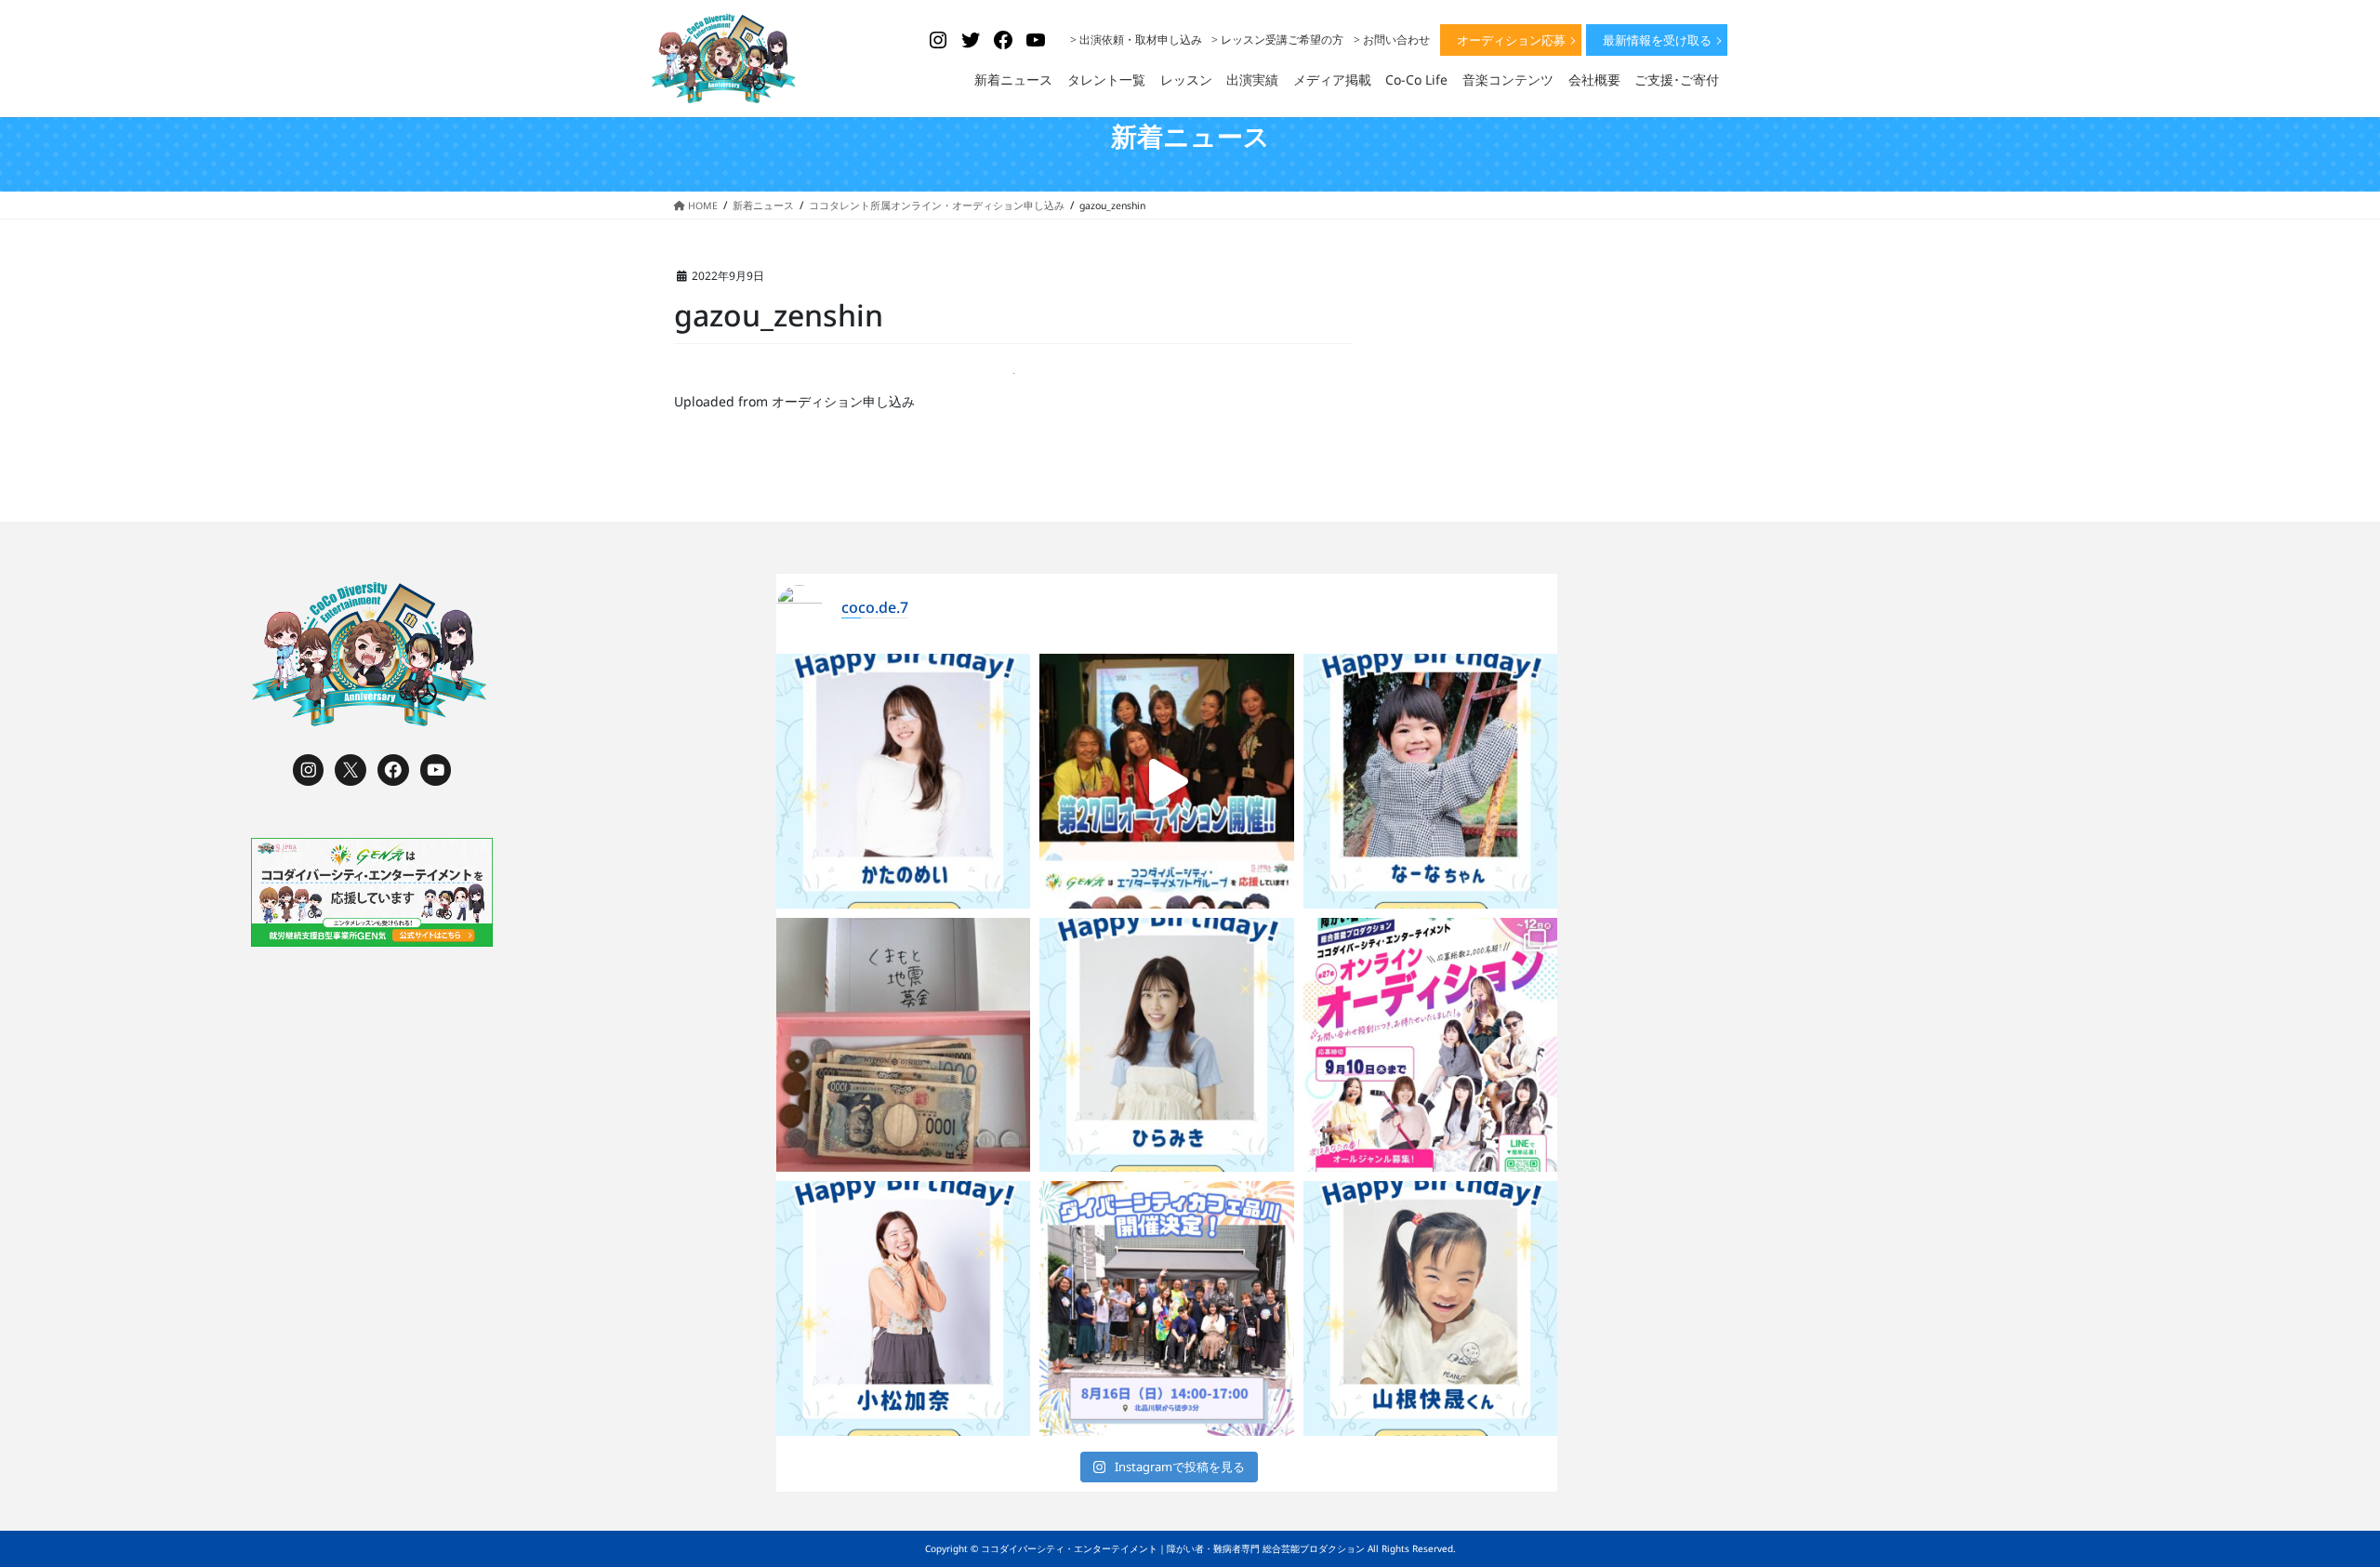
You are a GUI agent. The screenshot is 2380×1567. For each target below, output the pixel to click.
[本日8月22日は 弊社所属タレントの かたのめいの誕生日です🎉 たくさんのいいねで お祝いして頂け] (904, 781)
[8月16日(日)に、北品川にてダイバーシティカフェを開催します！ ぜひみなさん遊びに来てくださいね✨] (1167, 1308)
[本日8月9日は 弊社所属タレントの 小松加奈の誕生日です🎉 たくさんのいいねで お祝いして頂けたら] (904, 1308)
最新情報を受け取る (1657, 40)
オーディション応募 (1511, 40)
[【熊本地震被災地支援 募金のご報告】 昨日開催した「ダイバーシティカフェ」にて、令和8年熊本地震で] (904, 1045)
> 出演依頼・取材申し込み (1136, 40)
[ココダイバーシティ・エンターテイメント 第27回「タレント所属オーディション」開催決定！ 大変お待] (1167, 781)
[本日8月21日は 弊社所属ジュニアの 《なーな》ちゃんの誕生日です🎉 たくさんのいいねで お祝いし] (1431, 781)
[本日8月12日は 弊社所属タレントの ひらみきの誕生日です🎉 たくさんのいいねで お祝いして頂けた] (1167, 1045)
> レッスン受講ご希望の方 (1277, 40)
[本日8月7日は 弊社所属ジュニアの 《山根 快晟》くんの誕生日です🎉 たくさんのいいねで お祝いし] (1431, 1308)
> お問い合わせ (1392, 40)
